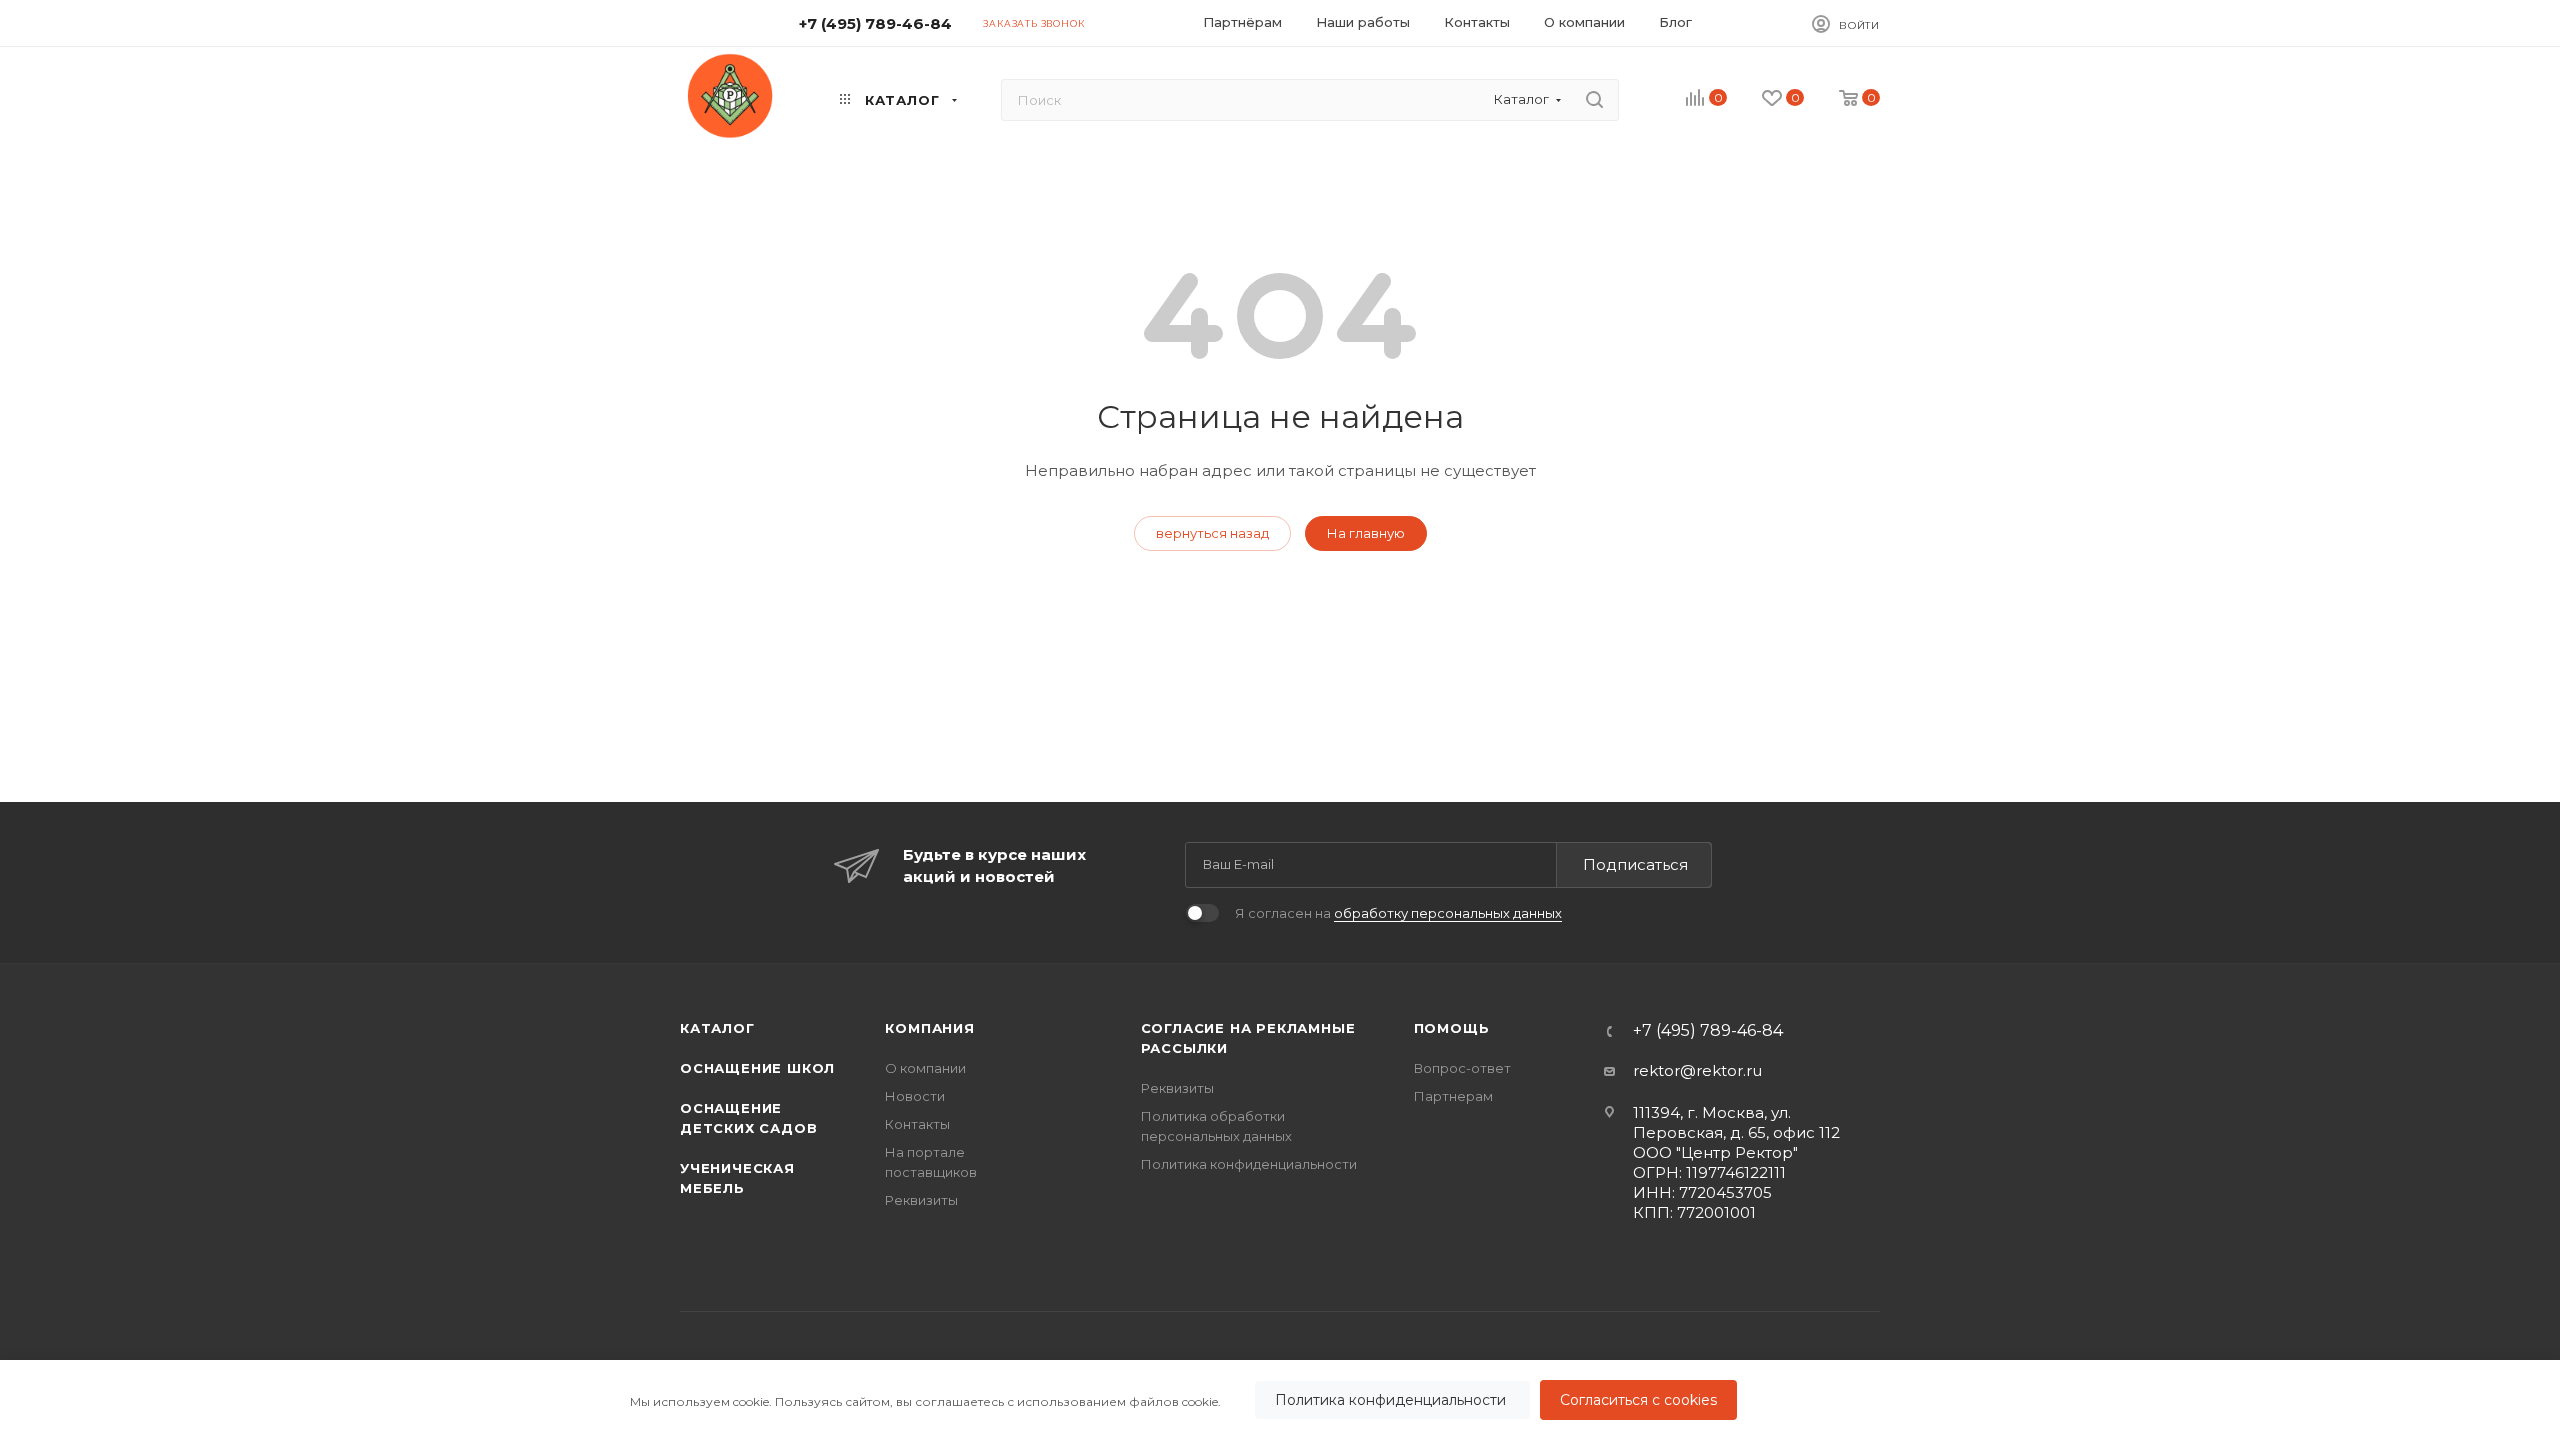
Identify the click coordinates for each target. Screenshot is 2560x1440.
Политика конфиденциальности (1392, 1400)
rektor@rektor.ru (1697, 1070)
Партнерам (1453, 1096)
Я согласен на (1398, 913)
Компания (929, 1028)
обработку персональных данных (1448, 913)
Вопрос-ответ (1462, 1068)
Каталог (717, 1028)
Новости (915, 1096)
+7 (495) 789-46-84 (875, 23)
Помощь (1452, 1028)
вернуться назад (1212, 533)
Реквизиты (921, 1200)
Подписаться (1635, 864)
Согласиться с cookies (1638, 1400)
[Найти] (1594, 100)
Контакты (917, 1124)
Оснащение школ (757, 1068)
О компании (925, 1068)
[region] (1280, 1400)
